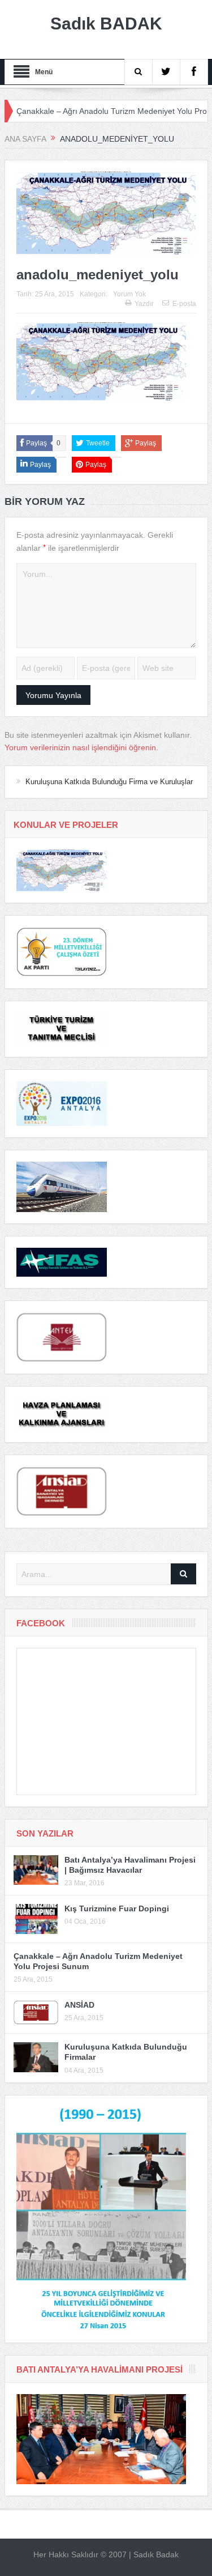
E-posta (184, 304)
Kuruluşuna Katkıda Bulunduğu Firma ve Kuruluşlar (109, 782)
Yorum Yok (129, 294)
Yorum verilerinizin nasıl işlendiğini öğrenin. (81, 747)
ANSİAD (79, 2005)
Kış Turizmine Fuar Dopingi (117, 1908)
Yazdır (144, 304)
